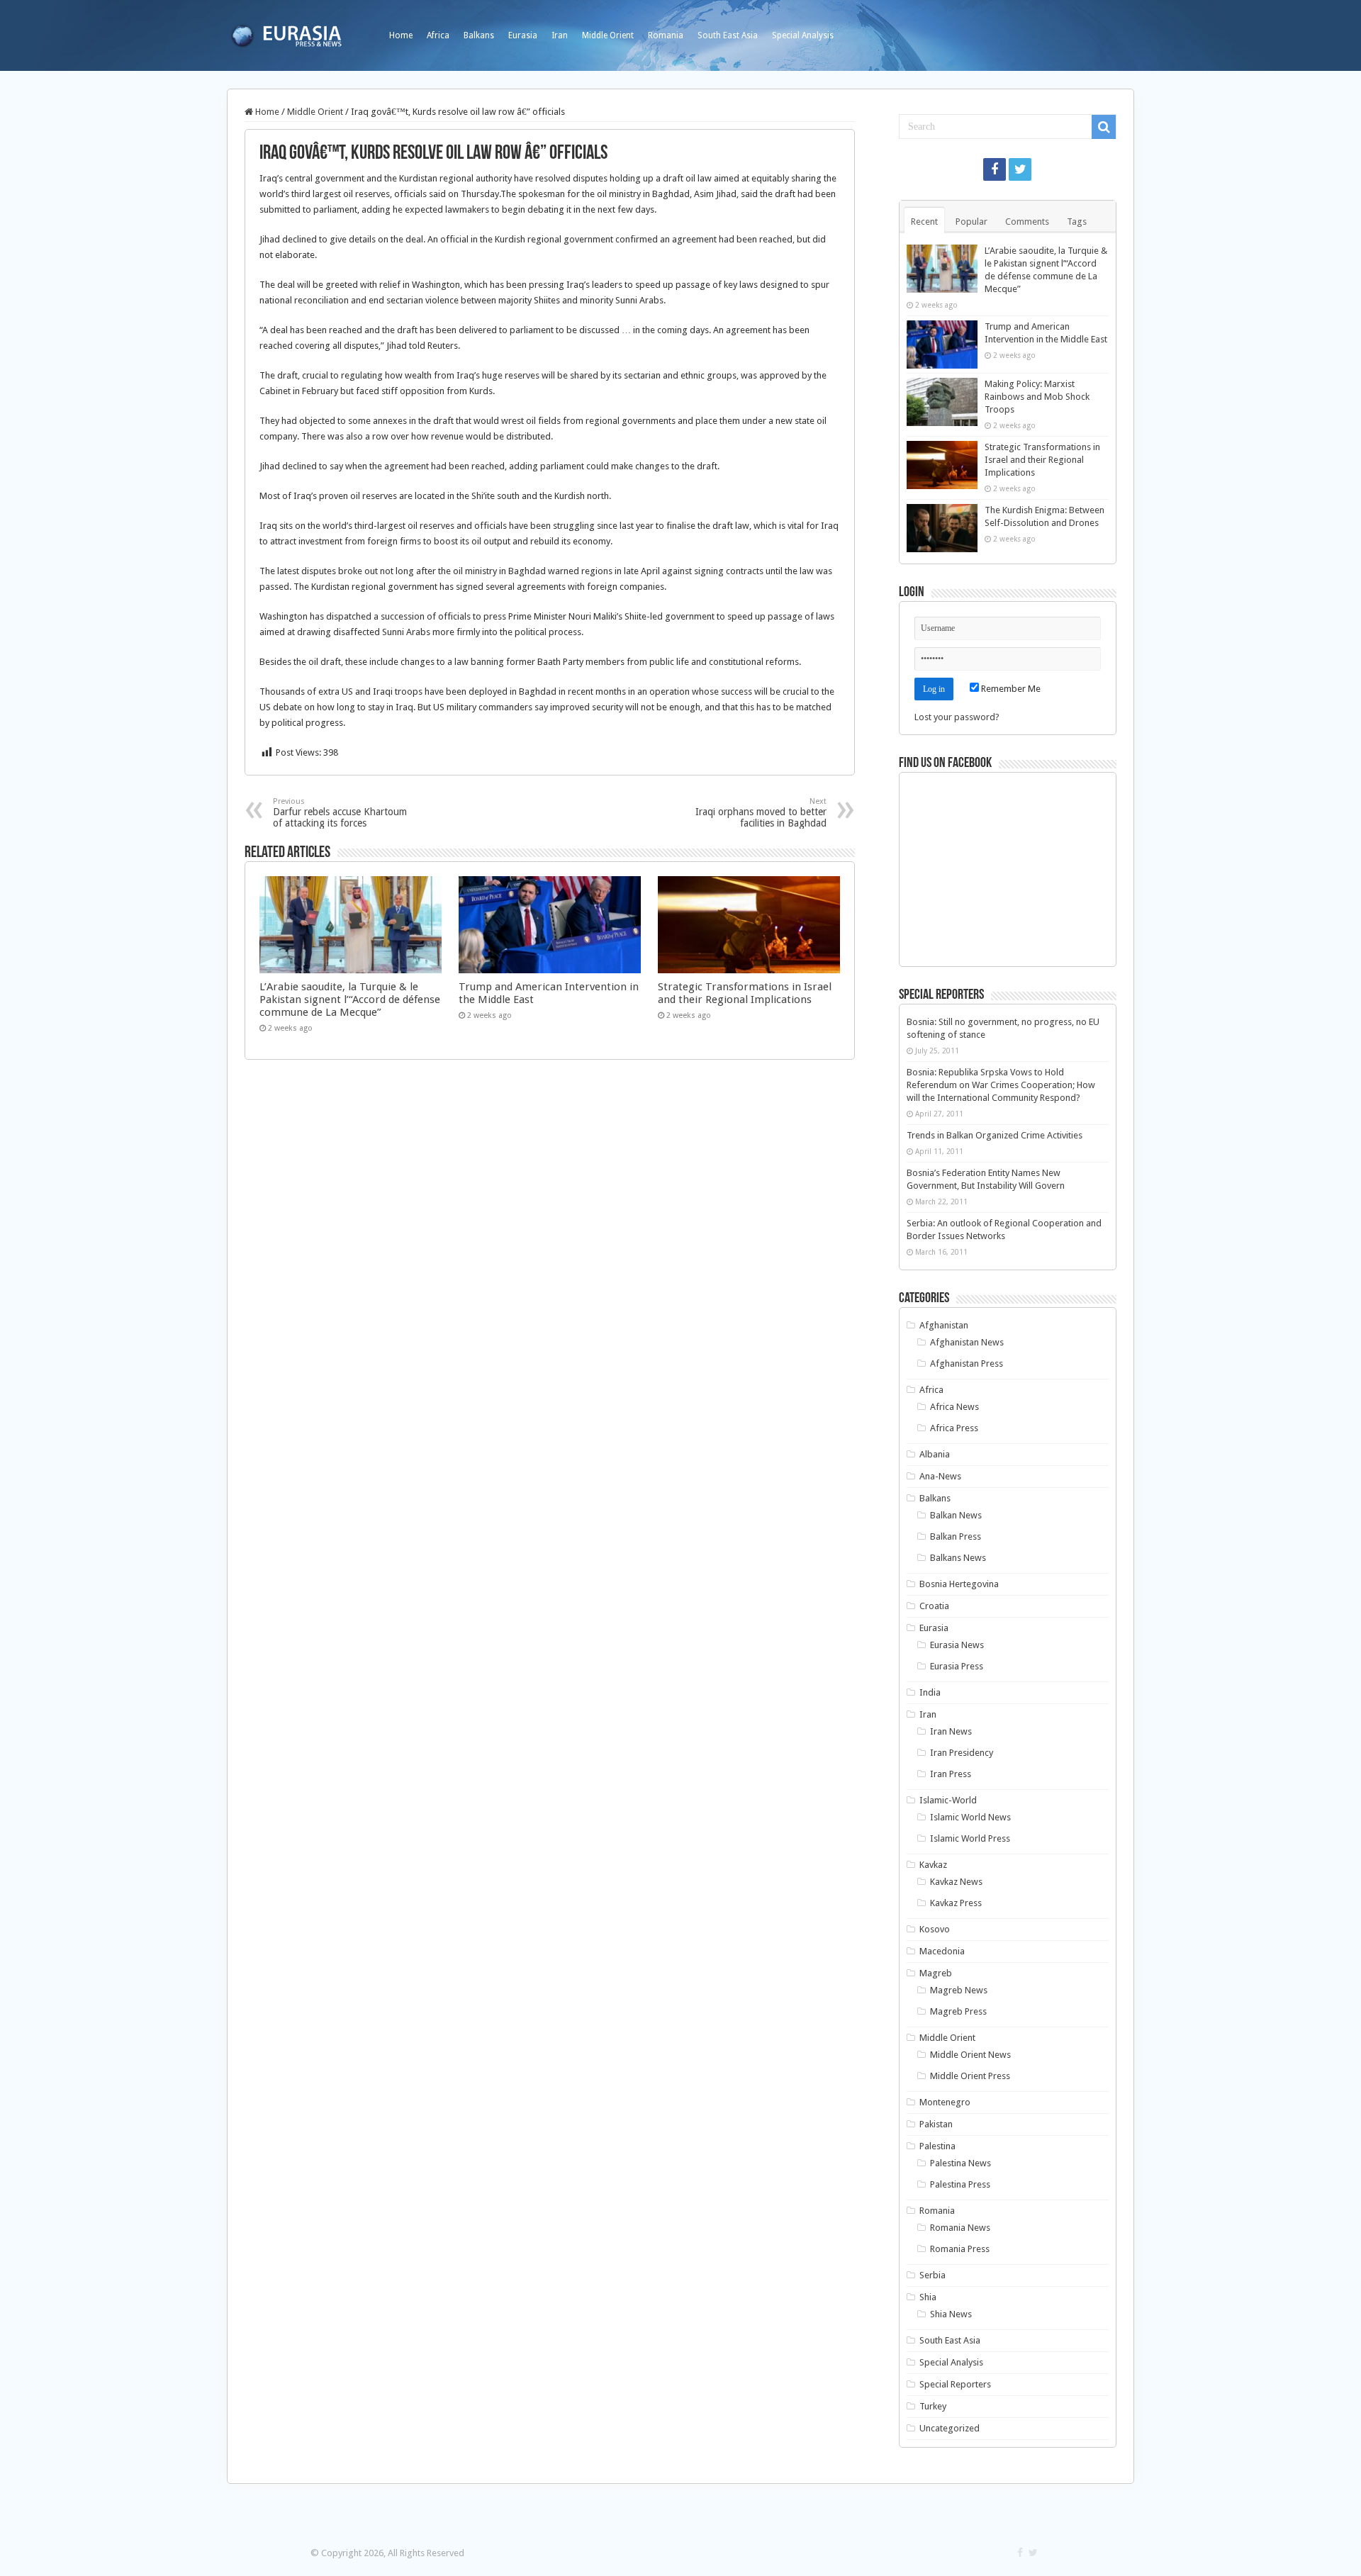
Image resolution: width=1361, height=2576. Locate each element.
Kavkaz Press (956, 1903)
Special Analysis (803, 35)
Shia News (951, 2314)
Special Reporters (955, 2384)
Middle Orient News (970, 2055)
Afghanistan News (967, 1342)
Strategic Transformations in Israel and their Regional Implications (745, 993)
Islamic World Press (970, 1838)
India (930, 1692)
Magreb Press (958, 2011)
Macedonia (942, 1951)
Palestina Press (960, 2184)
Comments (1027, 222)
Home (401, 35)
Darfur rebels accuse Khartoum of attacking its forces (340, 813)
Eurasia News (957, 1645)
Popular (971, 222)
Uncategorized (950, 2428)
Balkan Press (956, 1536)
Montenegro (945, 2102)
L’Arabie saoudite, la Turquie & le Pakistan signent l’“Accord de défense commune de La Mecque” (350, 999)
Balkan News (956, 1515)
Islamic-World (948, 1800)
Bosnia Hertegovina (959, 1584)
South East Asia (728, 35)
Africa (438, 35)
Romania (666, 35)
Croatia (934, 1606)
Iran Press (951, 1774)
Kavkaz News (956, 1882)
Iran (560, 35)
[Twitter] (1020, 169)
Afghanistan (944, 1325)
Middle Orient (608, 35)
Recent (924, 222)
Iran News (951, 1731)
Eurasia (523, 35)
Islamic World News (970, 1817)
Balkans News (958, 1558)
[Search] (1104, 127)
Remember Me (1010, 689)
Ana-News (940, 1476)
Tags (1077, 222)
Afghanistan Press (967, 1363)
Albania (935, 1454)
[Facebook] (995, 169)
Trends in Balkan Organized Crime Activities (995, 1135)
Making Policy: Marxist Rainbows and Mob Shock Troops (1037, 397)
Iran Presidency (962, 1753)
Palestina (937, 2146)
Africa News (954, 1407)
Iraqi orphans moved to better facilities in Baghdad (761, 813)
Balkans (479, 35)
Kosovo (935, 1929)
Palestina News (960, 2163)
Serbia (932, 2275)
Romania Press (960, 2249)
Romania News (960, 2228)
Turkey (933, 2406)
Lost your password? (957, 717)
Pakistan (936, 2124)
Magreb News (959, 1990)
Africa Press (954, 1428)
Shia (928, 2297)
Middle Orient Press (970, 2076)
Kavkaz (933, 1865)
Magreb (936, 1973)
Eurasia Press (957, 1666)
